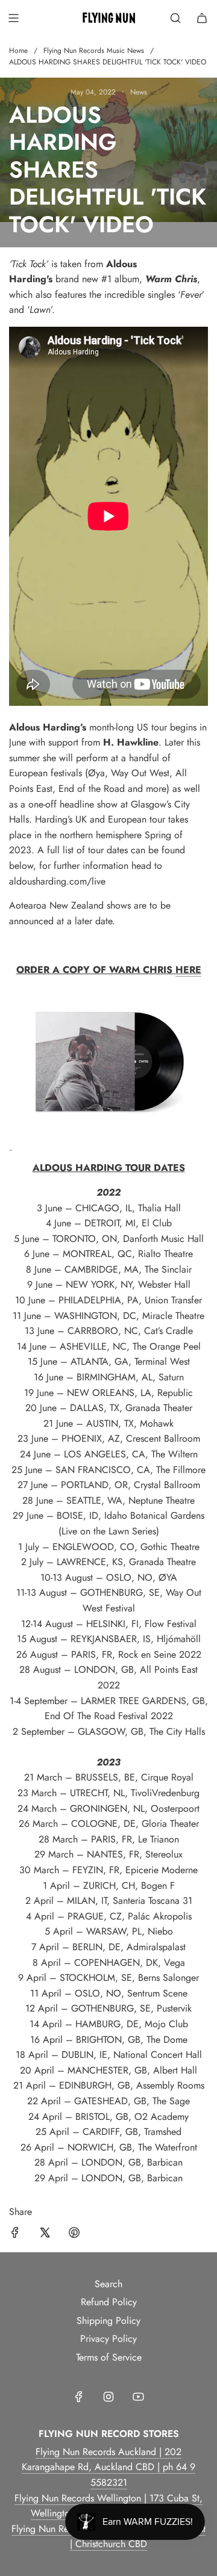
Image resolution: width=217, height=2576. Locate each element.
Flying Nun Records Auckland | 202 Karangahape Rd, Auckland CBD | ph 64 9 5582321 (108, 2467)
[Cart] (202, 18)
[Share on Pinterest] (74, 2235)
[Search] (175, 18)
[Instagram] (108, 2397)
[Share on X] (45, 2235)
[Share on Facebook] (15, 2235)
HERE (188, 970)
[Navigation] (13, 18)
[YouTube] (138, 2397)
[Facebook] (79, 2397)
